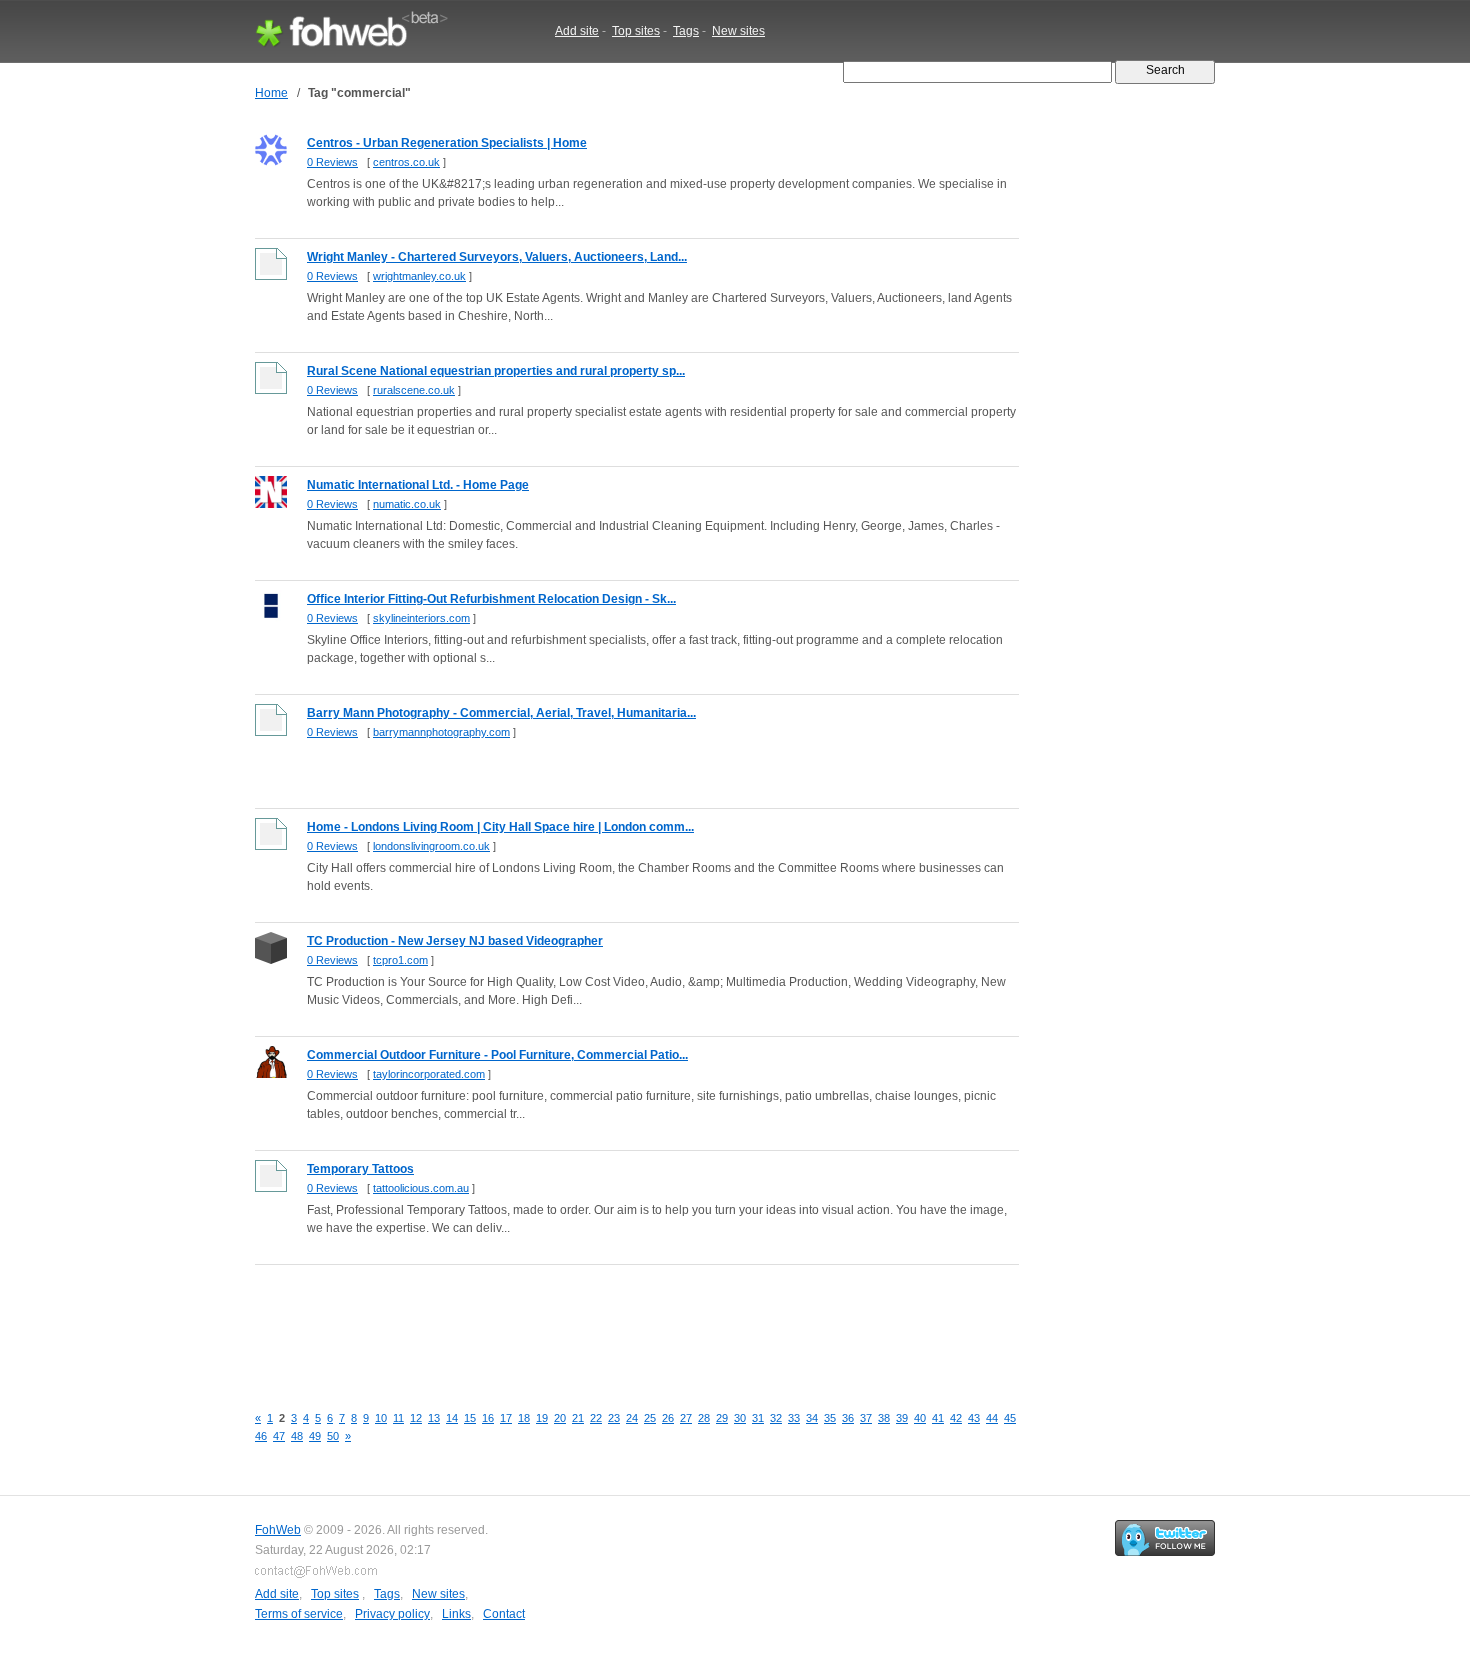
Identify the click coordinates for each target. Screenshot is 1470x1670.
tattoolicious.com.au (421, 1188)
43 (974, 1418)
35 (830, 1418)
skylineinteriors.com (421, 618)
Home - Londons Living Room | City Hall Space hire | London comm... (500, 827)
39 (902, 1418)
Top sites (636, 31)
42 (956, 1418)
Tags (686, 31)
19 (542, 1418)
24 (632, 1418)
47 (279, 1436)
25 (650, 1418)
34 (812, 1418)
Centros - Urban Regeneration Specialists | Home (447, 143)
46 (261, 1436)
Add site (577, 31)
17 (506, 1418)
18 (524, 1418)
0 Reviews (332, 162)
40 (920, 1418)
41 (938, 1418)
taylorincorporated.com (429, 1074)
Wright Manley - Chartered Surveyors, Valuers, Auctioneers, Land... (497, 257)
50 (333, 1436)
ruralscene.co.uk (414, 390)
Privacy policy (392, 1614)
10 (381, 1418)
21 (578, 1418)
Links (456, 1614)
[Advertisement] (619, 1323)
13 (434, 1418)
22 (596, 1418)
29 (722, 1418)
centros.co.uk (406, 162)
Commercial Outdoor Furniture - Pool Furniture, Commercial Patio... (497, 1055)
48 (297, 1436)
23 (614, 1418)
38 (884, 1418)
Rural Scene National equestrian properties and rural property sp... (496, 371)
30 (740, 1418)
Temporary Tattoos (360, 1169)
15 (470, 1418)
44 (992, 1418)
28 (704, 1418)
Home (271, 93)
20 (560, 1418)
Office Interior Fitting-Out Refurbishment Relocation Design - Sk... (491, 599)
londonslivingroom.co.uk (431, 846)
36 (848, 1418)
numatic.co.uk (407, 504)
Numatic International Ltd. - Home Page (418, 485)
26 (668, 1418)
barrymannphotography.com (441, 732)
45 (1010, 1418)
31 (758, 1418)
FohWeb (278, 1530)
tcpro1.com (400, 960)
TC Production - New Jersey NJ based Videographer (455, 941)
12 (416, 1418)
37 (866, 1418)
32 (776, 1418)
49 (315, 1436)
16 (488, 1418)
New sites (738, 31)
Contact (504, 1614)
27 (686, 1418)
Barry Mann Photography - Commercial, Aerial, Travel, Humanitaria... (501, 713)
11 (398, 1418)
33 (794, 1418)
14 (452, 1418)
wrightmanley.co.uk (419, 276)
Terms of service (299, 1614)
